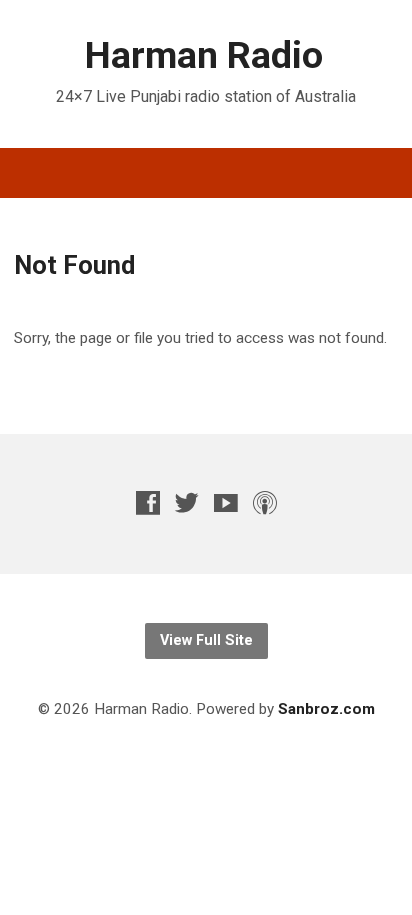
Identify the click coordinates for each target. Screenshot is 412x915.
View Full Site (206, 640)
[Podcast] (265, 502)
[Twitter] (187, 502)
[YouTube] (226, 502)
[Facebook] (148, 502)
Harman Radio (204, 55)
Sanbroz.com (326, 709)
